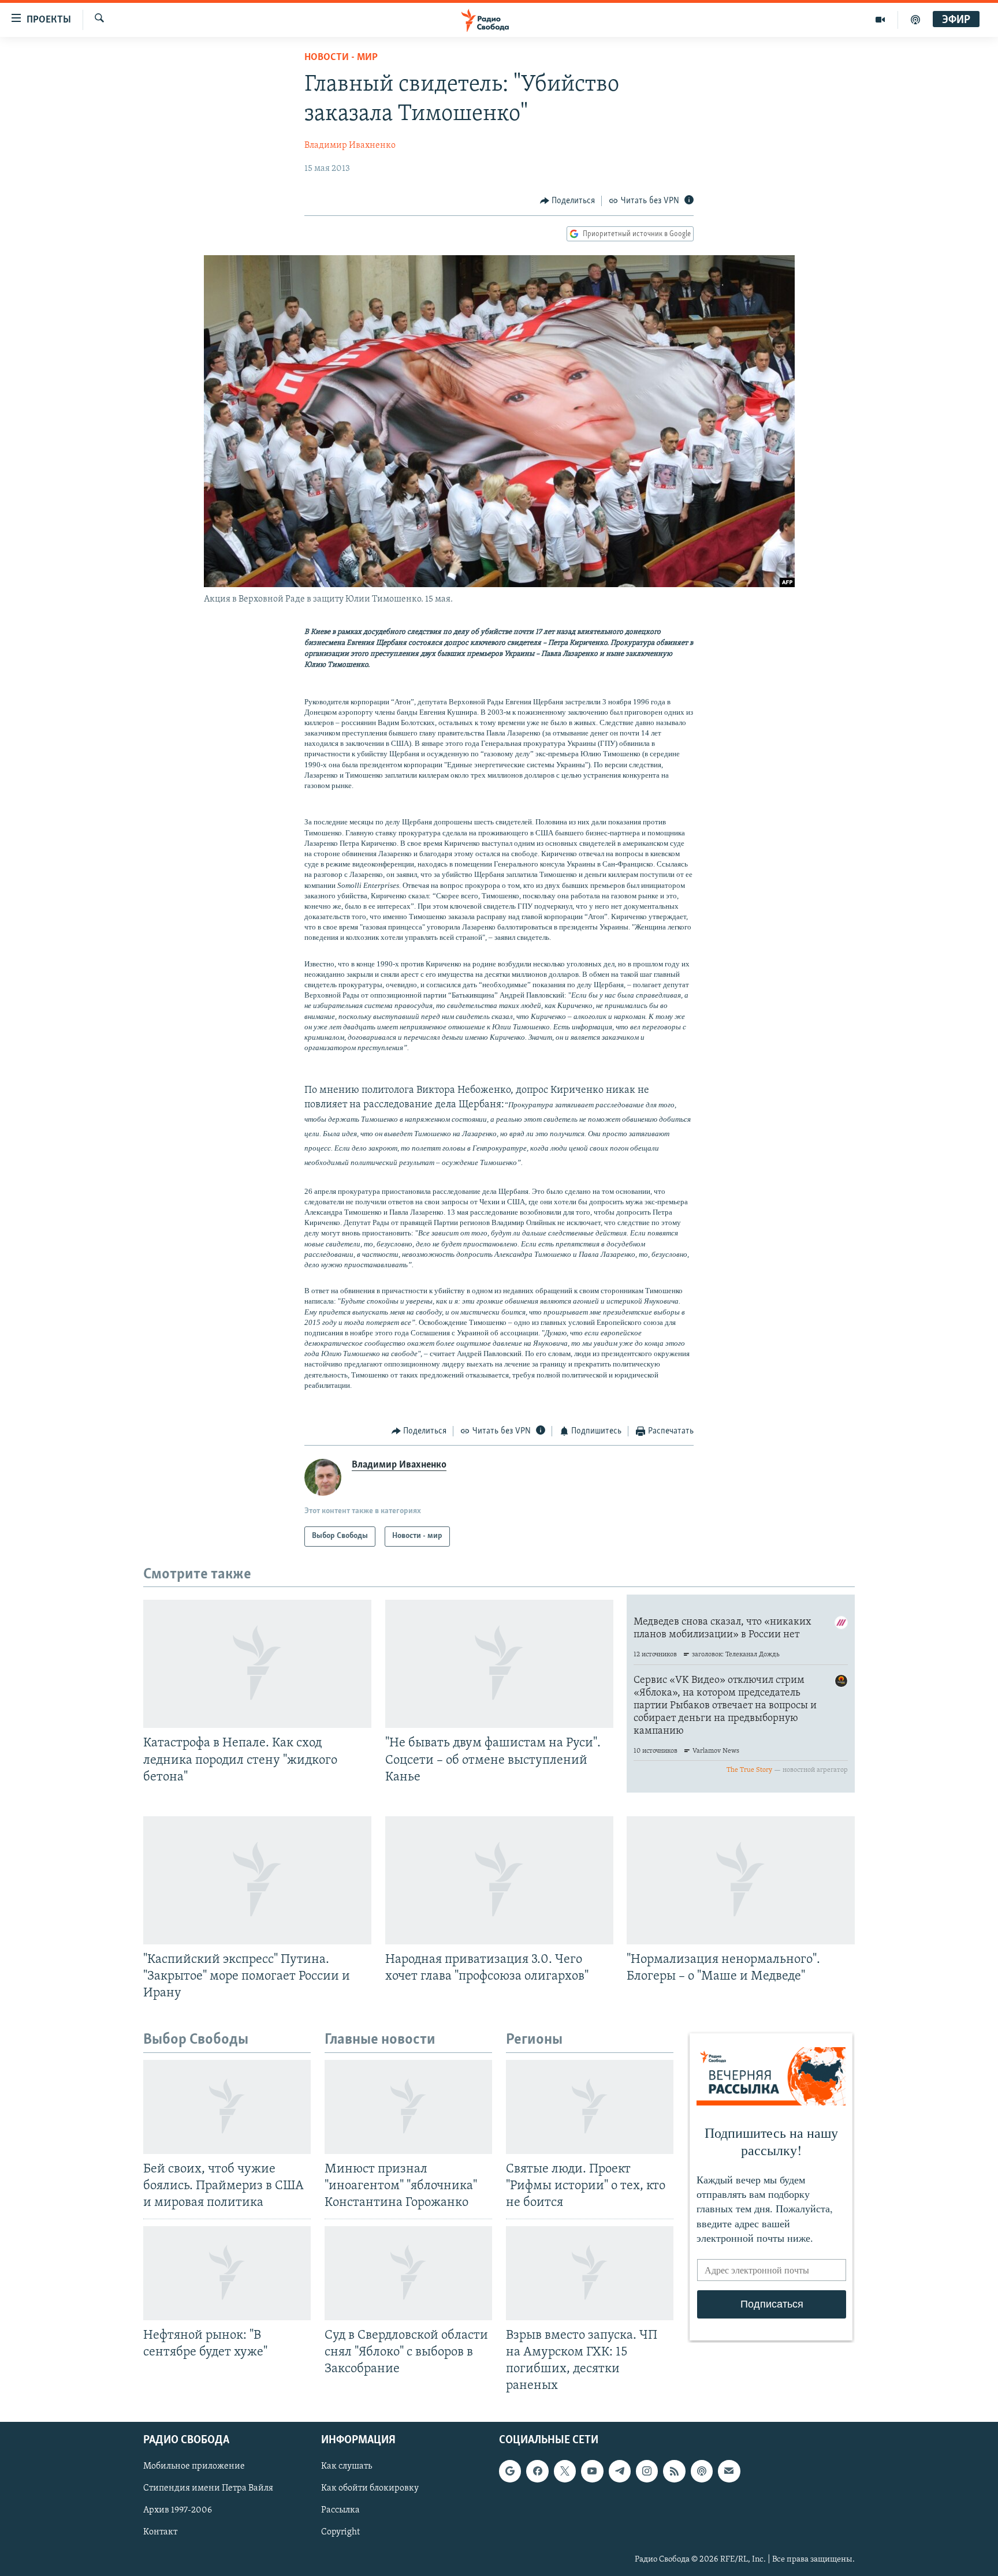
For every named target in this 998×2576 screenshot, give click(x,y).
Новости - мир (341, 58)
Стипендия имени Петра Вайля (208, 2489)
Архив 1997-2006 (178, 2511)
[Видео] (880, 20)
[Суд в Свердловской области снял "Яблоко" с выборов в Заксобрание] (408, 2273)
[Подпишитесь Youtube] (592, 2472)
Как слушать (347, 2467)
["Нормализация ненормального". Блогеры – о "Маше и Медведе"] (741, 1880)
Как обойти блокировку (370, 2489)
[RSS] (674, 2472)
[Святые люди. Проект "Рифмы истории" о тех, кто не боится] (590, 2107)
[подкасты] (915, 20)
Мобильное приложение (194, 2467)
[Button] (568, 201)
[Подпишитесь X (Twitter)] (565, 2472)
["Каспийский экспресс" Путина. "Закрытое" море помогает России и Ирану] (257, 1880)
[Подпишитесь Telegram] (620, 2472)
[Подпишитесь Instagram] (647, 2472)
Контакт (160, 2533)
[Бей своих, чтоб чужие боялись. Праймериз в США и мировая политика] (227, 2107)
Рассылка (340, 2511)
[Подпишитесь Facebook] (537, 2472)
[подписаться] (729, 2472)
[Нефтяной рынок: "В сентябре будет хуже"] (227, 2273)
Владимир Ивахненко (350, 145)
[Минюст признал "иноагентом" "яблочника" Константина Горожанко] (408, 2107)
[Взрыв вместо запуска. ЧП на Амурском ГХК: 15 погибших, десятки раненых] (590, 2273)
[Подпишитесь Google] (510, 2472)
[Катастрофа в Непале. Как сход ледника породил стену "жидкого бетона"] (257, 1664)
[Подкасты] (702, 2472)
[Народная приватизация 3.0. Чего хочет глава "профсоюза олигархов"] (499, 1880)
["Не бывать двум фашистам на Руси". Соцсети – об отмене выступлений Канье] (499, 1664)
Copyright (340, 2533)
